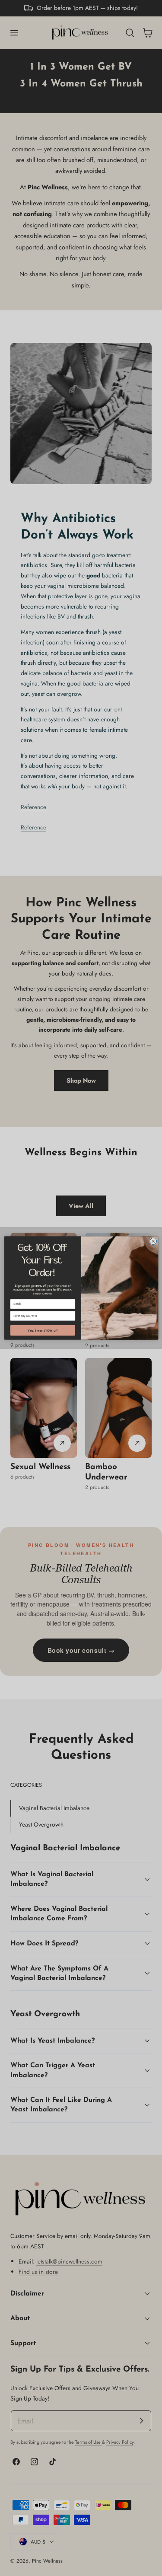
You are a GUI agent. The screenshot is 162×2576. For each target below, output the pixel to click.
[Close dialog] (153, 1241)
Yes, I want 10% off (43, 1330)
